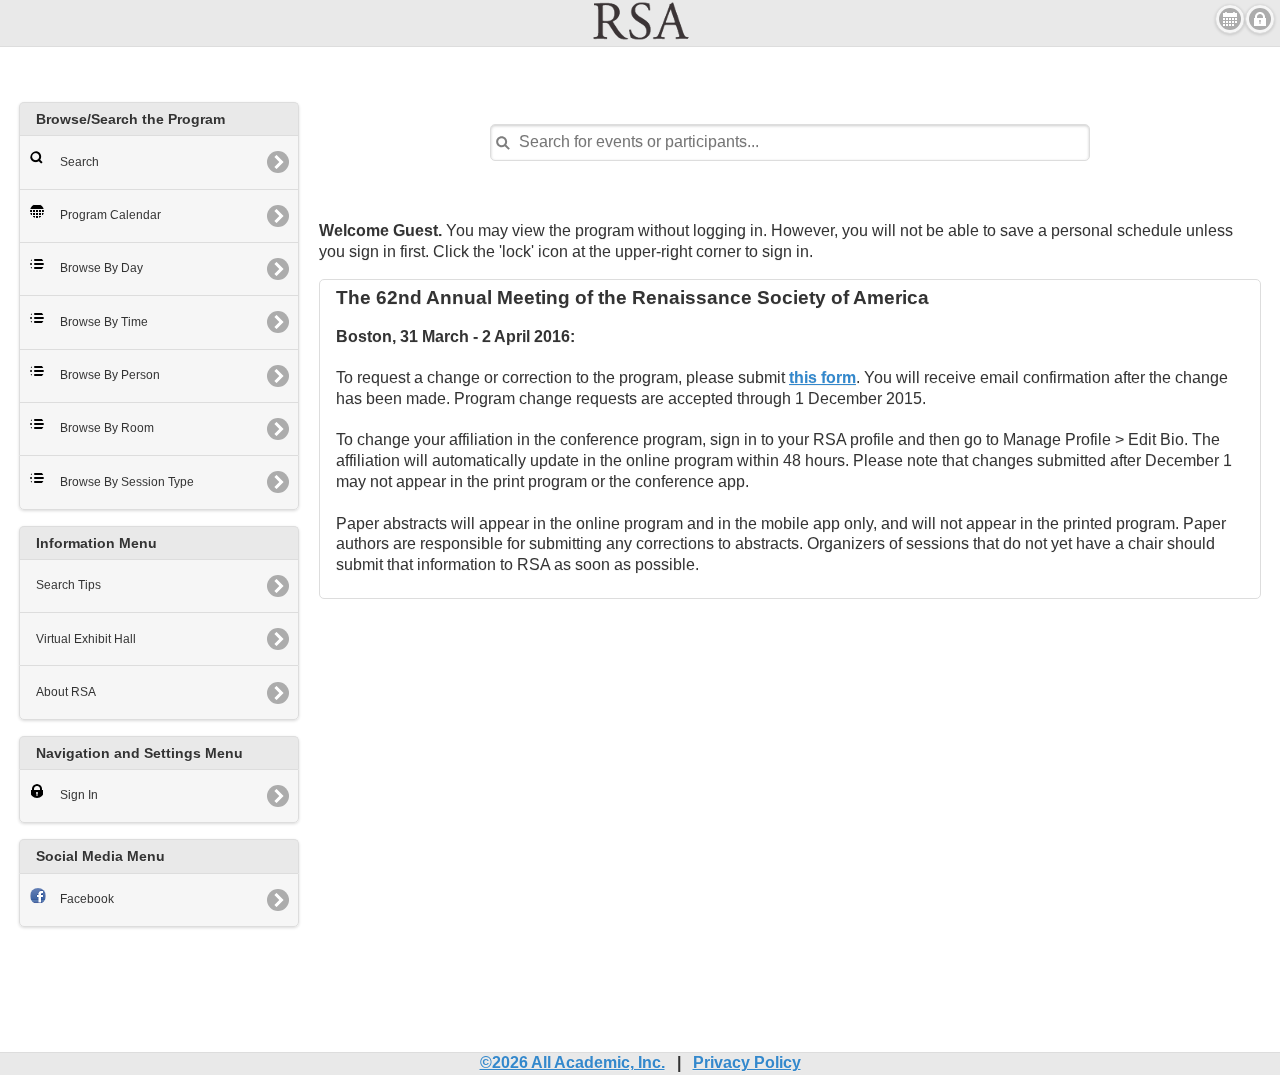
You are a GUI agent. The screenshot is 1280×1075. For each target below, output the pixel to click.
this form (822, 377)
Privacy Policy (747, 1062)
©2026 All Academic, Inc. (572, 1062)
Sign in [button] (1260, 19)
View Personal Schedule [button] (1230, 19)
